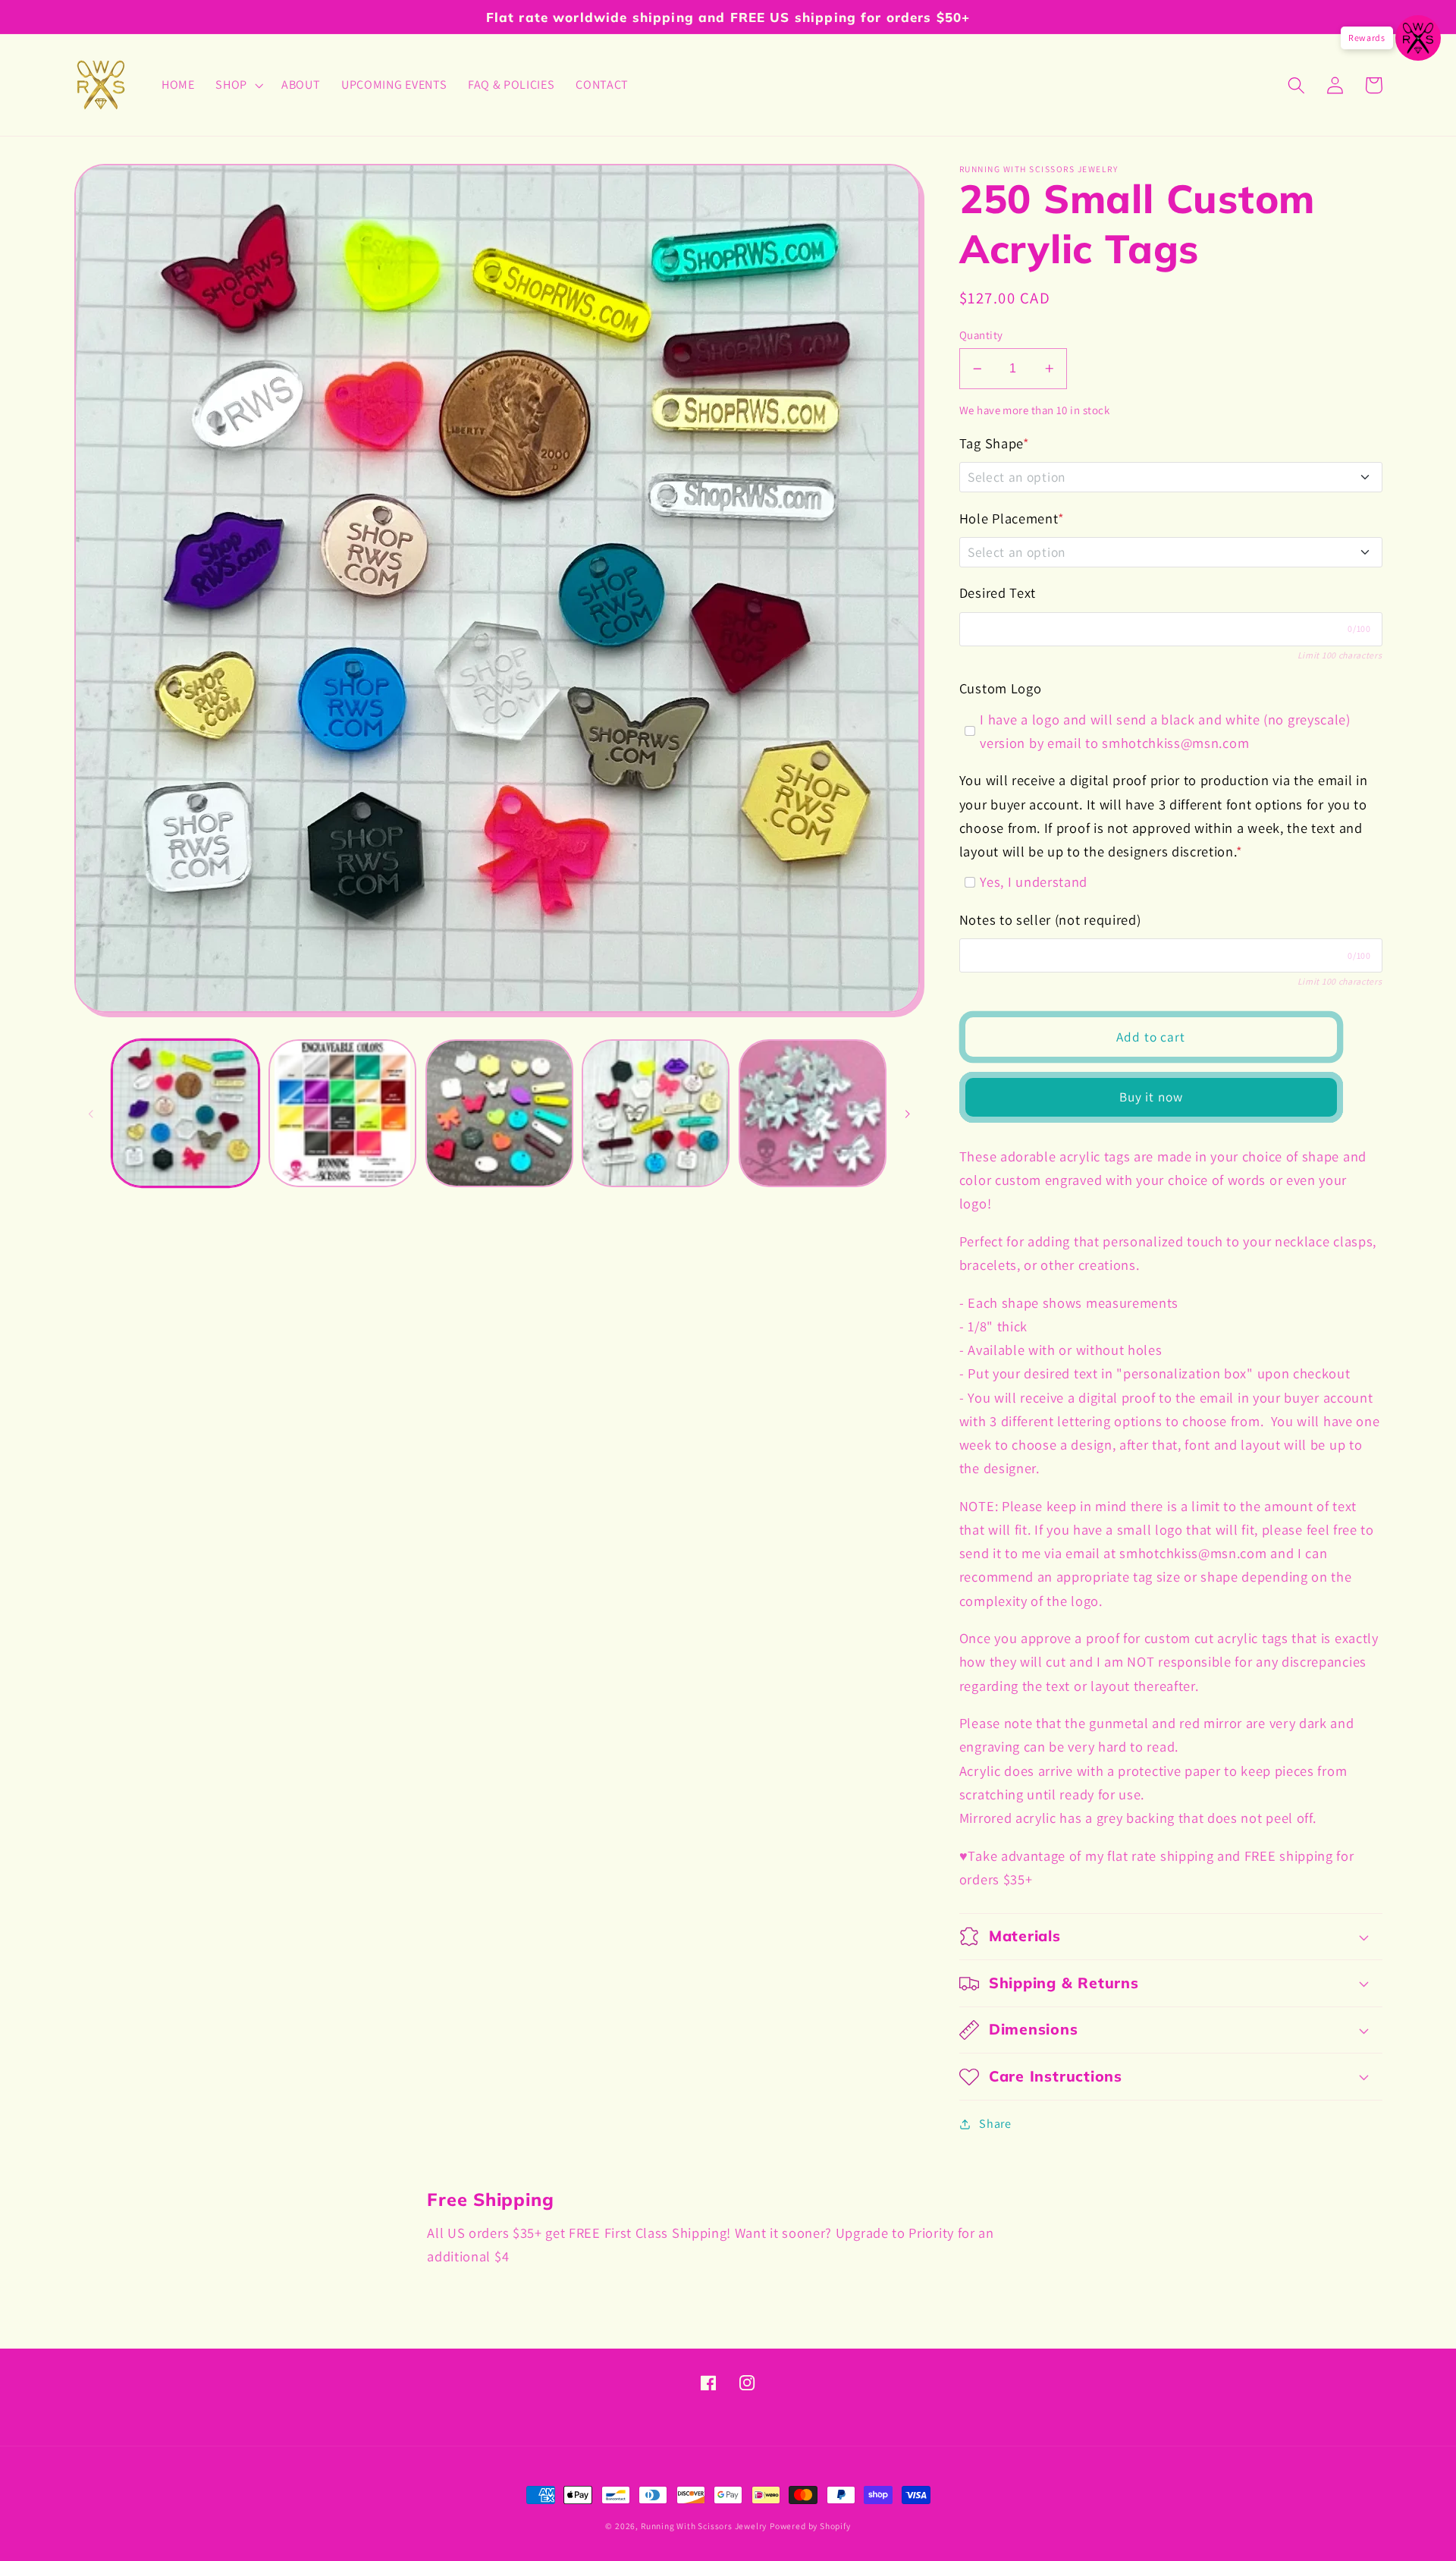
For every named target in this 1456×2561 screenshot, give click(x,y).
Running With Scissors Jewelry (704, 2526)
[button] (238, 85)
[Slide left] (91, 1113)
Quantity (981, 335)
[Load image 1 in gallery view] (185, 1113)
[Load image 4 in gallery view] (656, 1113)
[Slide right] (908, 1113)
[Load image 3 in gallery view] (499, 1113)
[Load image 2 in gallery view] (342, 1113)
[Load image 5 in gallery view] (813, 1113)
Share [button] (995, 2124)
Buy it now (1152, 1097)
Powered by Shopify (810, 2526)
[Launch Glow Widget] (1418, 38)
